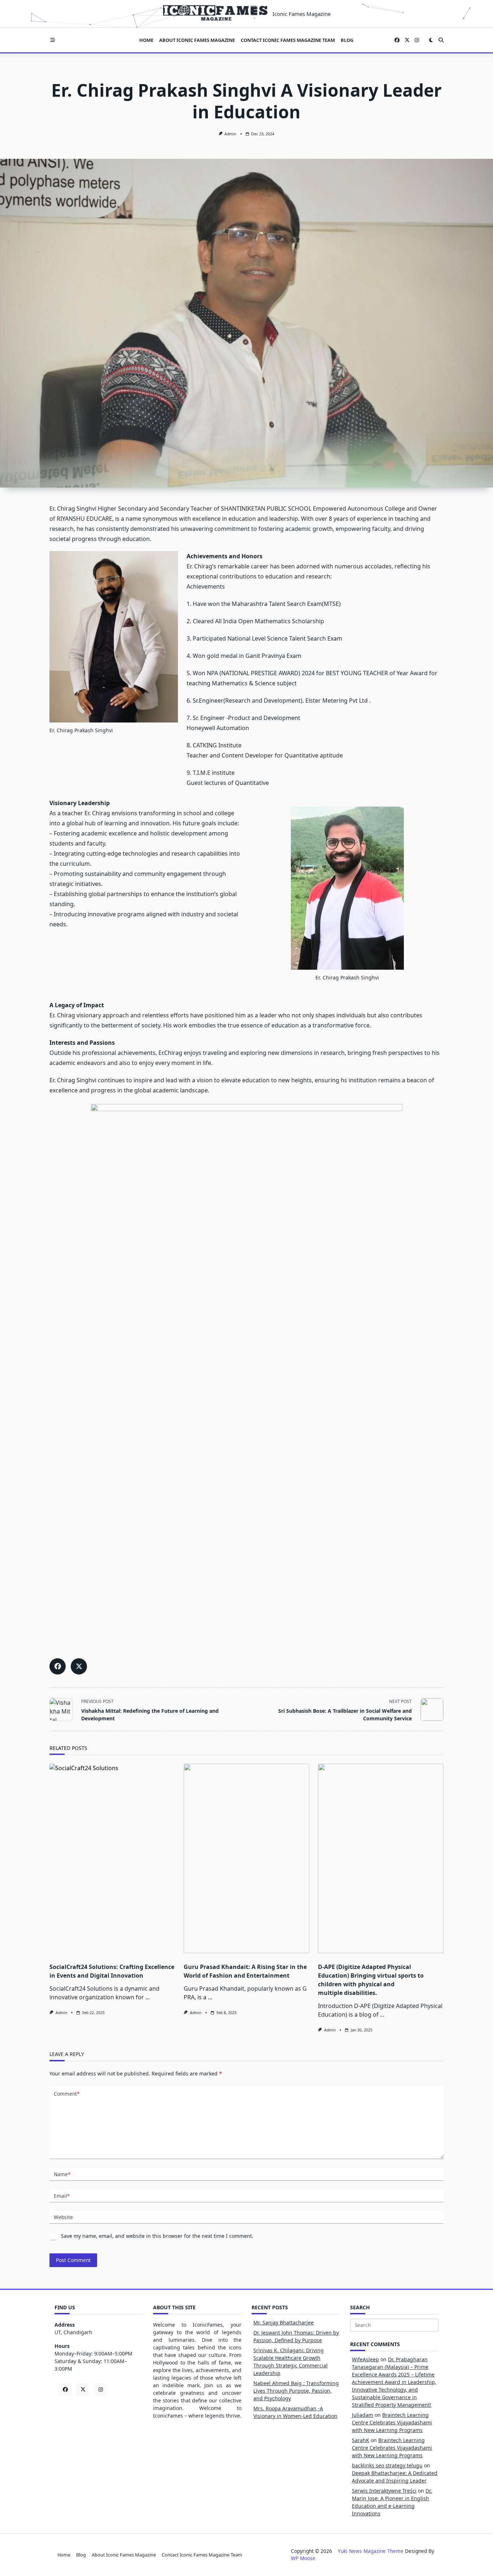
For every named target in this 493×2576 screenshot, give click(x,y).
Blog (347, 40)
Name (62, 2174)
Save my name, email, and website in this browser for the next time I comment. (157, 2236)
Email (62, 2196)
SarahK (361, 2440)
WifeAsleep (365, 2359)
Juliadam (363, 2415)
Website (63, 2217)
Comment (67, 2094)
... (148, 1997)
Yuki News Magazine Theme (371, 2551)
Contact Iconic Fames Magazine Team (288, 40)
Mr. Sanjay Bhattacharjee (283, 2322)
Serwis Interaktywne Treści (384, 2491)
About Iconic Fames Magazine (197, 40)
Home (146, 40)
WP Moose (303, 2558)
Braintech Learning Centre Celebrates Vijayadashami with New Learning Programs (392, 2422)
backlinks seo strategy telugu (387, 2465)
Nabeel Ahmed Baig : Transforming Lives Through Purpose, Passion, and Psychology (296, 2391)
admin (230, 134)
